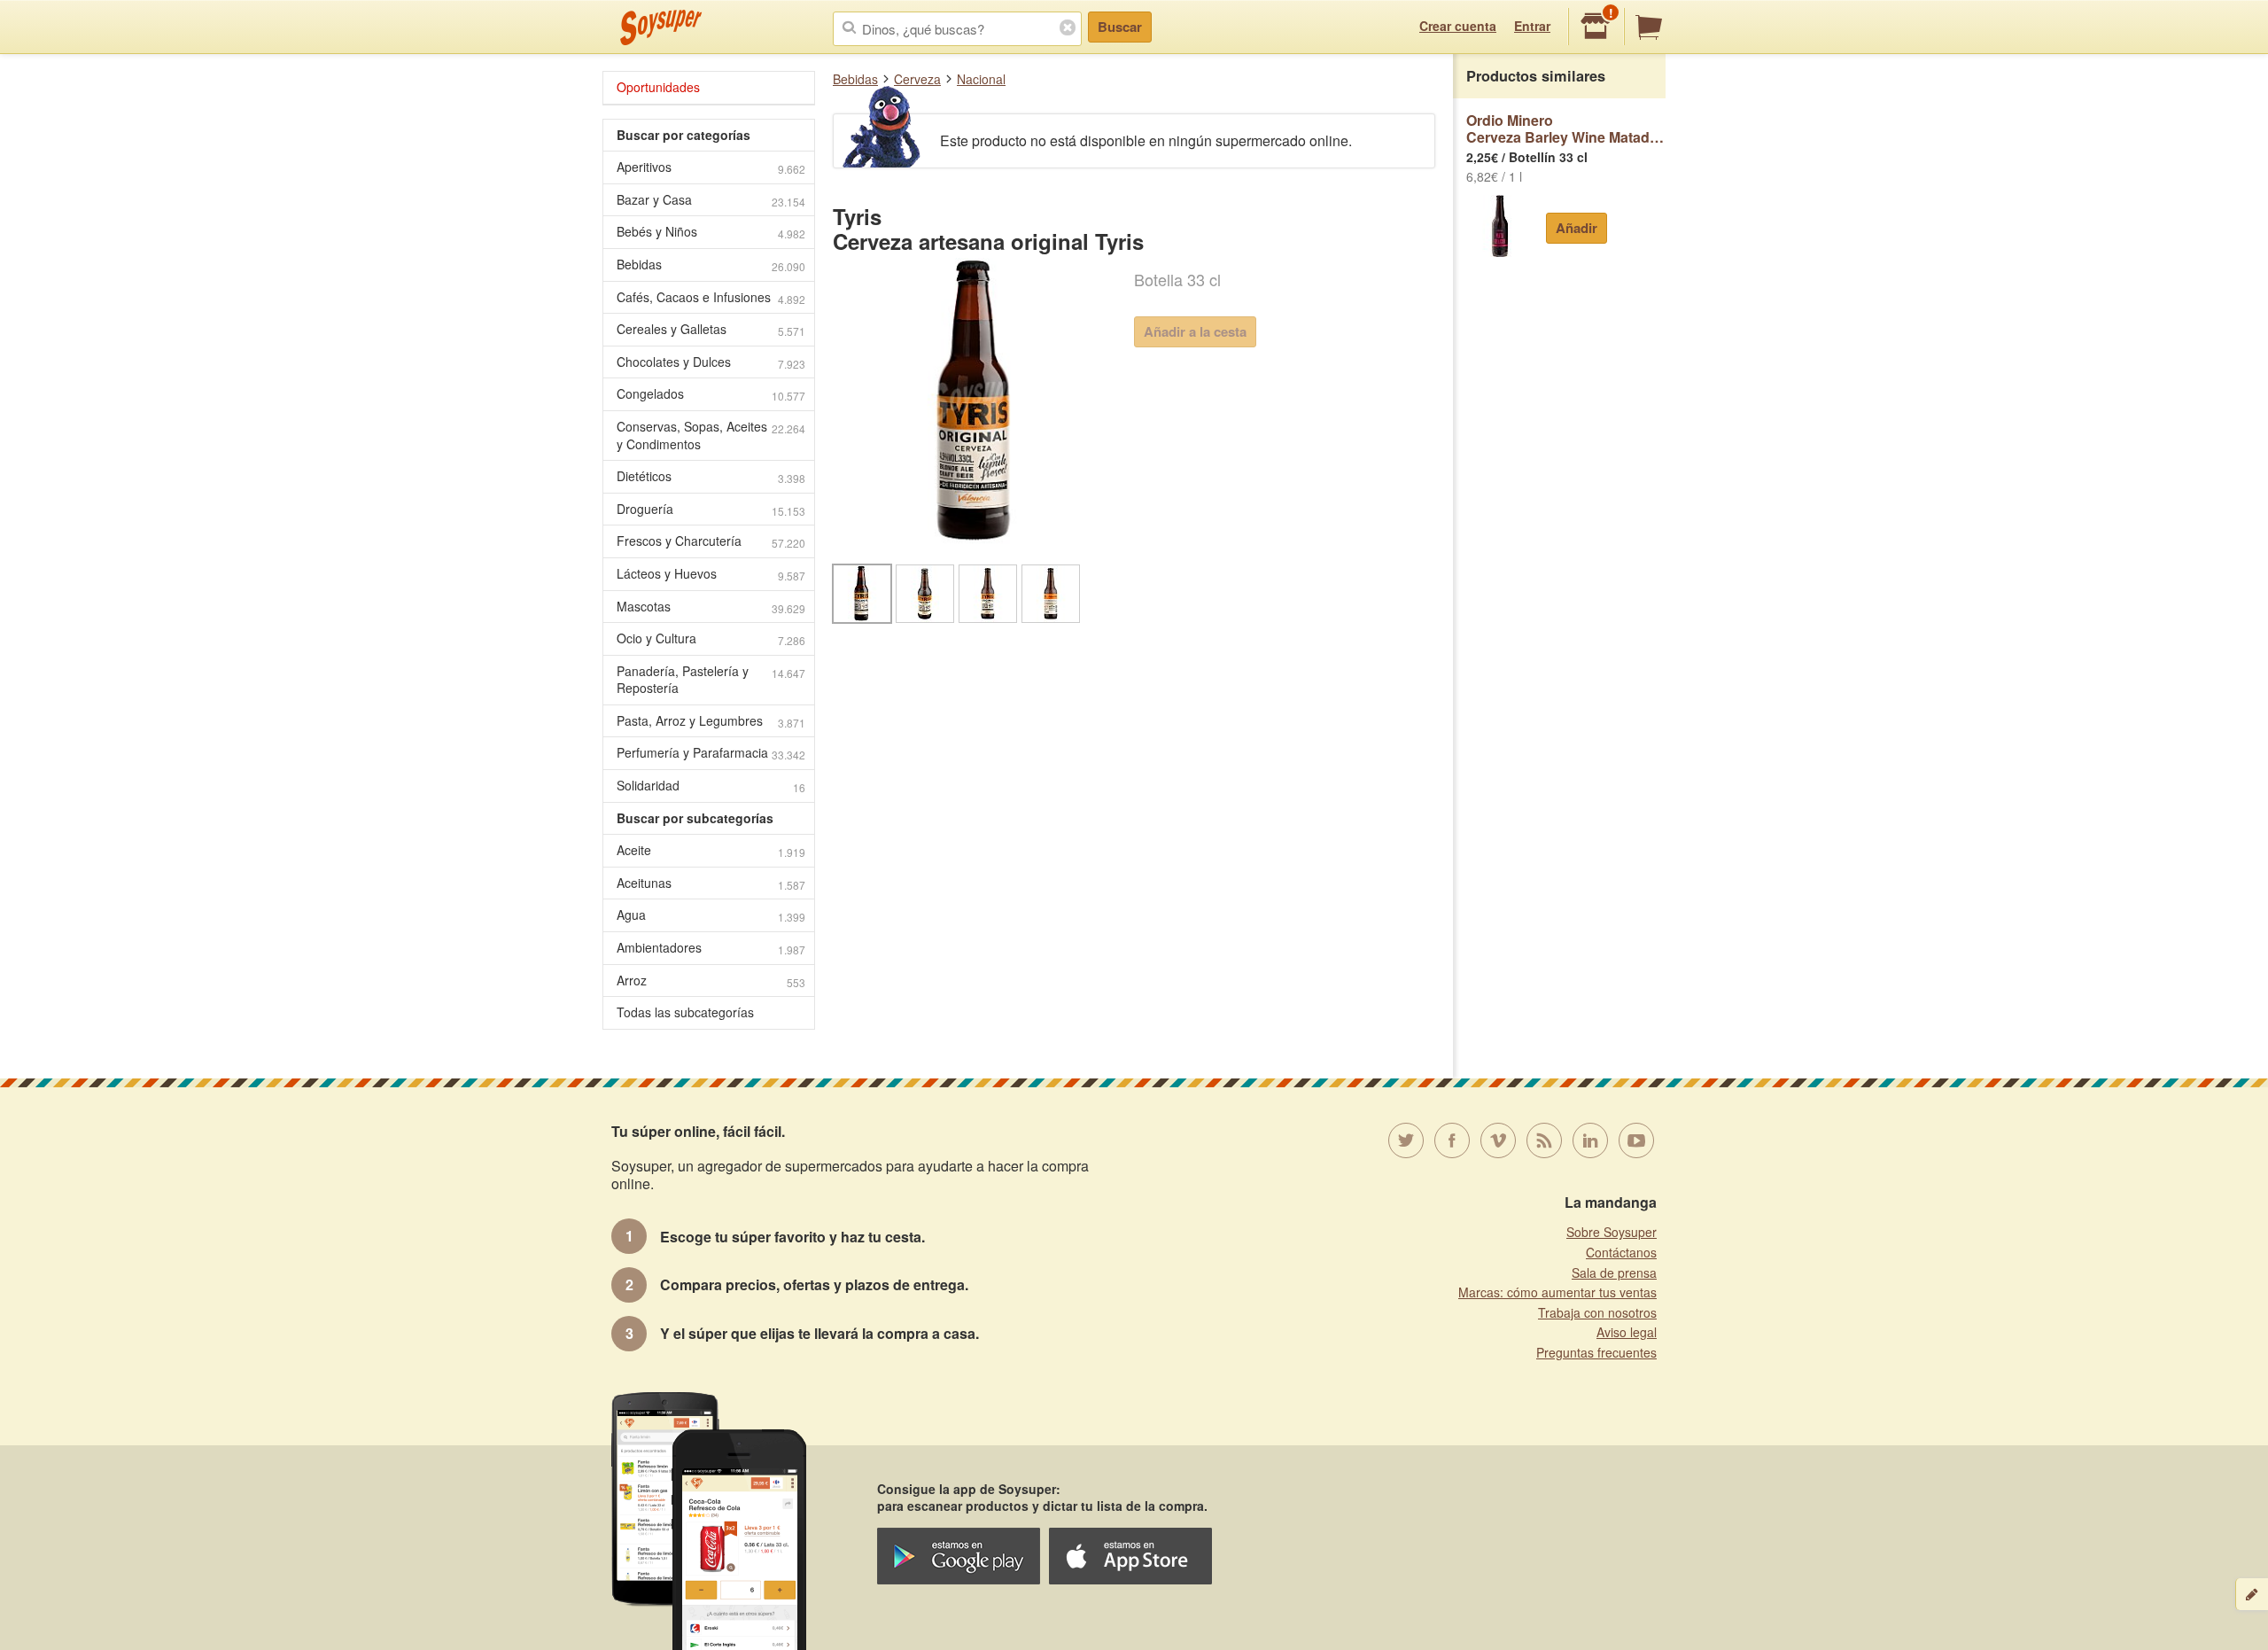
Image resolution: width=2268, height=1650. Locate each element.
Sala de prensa (1614, 1273)
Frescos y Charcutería (711, 541)
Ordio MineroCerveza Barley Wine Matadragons (1566, 129)
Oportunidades (658, 87)
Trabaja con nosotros (1597, 1312)
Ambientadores (711, 948)
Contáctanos (1621, 1252)
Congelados (711, 394)
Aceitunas (711, 883)
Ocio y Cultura (711, 638)
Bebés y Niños (711, 232)
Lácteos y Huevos (711, 574)
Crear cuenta (1458, 26)
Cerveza (917, 79)
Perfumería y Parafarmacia (711, 753)
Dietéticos (711, 476)
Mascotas (711, 607)
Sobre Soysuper (1612, 1232)
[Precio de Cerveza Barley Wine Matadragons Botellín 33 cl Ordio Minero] (1499, 226)
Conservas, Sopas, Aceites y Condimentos (711, 435)
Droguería (711, 509)
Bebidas (855, 79)
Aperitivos (711, 167)
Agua (711, 915)
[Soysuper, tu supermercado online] (661, 27)
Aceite (711, 850)
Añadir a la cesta (1195, 331)
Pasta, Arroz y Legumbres (711, 721)
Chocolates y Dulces (711, 362)
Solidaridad (711, 786)
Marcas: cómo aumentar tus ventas (1557, 1292)
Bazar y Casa (711, 200)
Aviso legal (1627, 1332)
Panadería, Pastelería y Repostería (711, 680)
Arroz (711, 981)
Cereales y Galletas (711, 329)
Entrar (1532, 26)
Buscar (1120, 27)
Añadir (1577, 228)
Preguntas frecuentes (1596, 1352)
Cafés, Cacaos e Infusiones (711, 297)
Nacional (981, 79)
